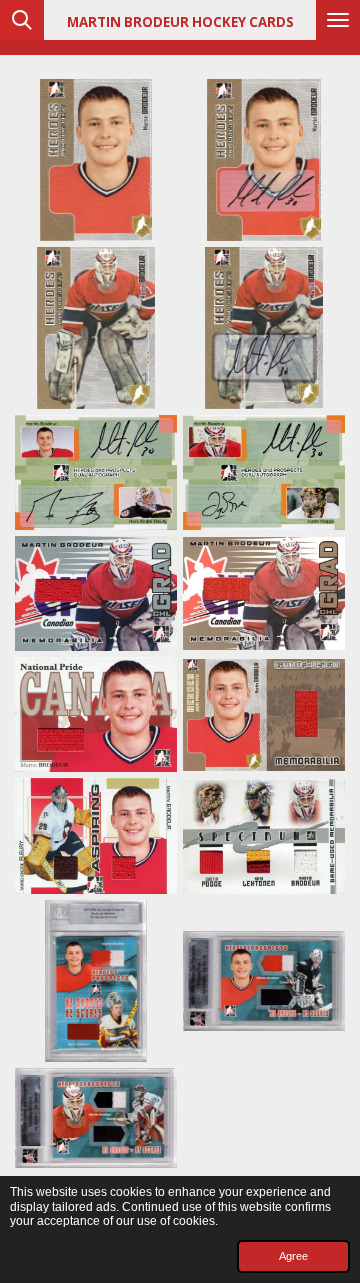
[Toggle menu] (338, 20)
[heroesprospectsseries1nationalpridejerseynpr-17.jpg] (96, 714)
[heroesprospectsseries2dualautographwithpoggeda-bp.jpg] (264, 472)
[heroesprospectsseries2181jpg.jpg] (96, 328)
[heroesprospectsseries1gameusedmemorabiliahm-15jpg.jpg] (264, 714)
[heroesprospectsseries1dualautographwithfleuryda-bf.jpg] (96, 472)
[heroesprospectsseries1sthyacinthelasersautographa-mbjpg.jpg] (264, 160)
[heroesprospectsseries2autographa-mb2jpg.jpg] (264, 328)
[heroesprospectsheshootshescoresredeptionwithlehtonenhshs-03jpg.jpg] (96, 981)
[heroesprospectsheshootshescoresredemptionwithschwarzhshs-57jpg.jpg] (96, 1117)
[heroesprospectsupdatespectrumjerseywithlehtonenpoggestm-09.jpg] (264, 836)
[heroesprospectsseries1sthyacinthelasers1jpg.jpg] (96, 160)
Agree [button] (293, 1256)
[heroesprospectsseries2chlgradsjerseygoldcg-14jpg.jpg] (264, 593)
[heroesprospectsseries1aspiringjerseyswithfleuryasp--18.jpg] (96, 836)
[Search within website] (22, 20)
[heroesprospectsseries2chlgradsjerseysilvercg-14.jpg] (96, 593)
